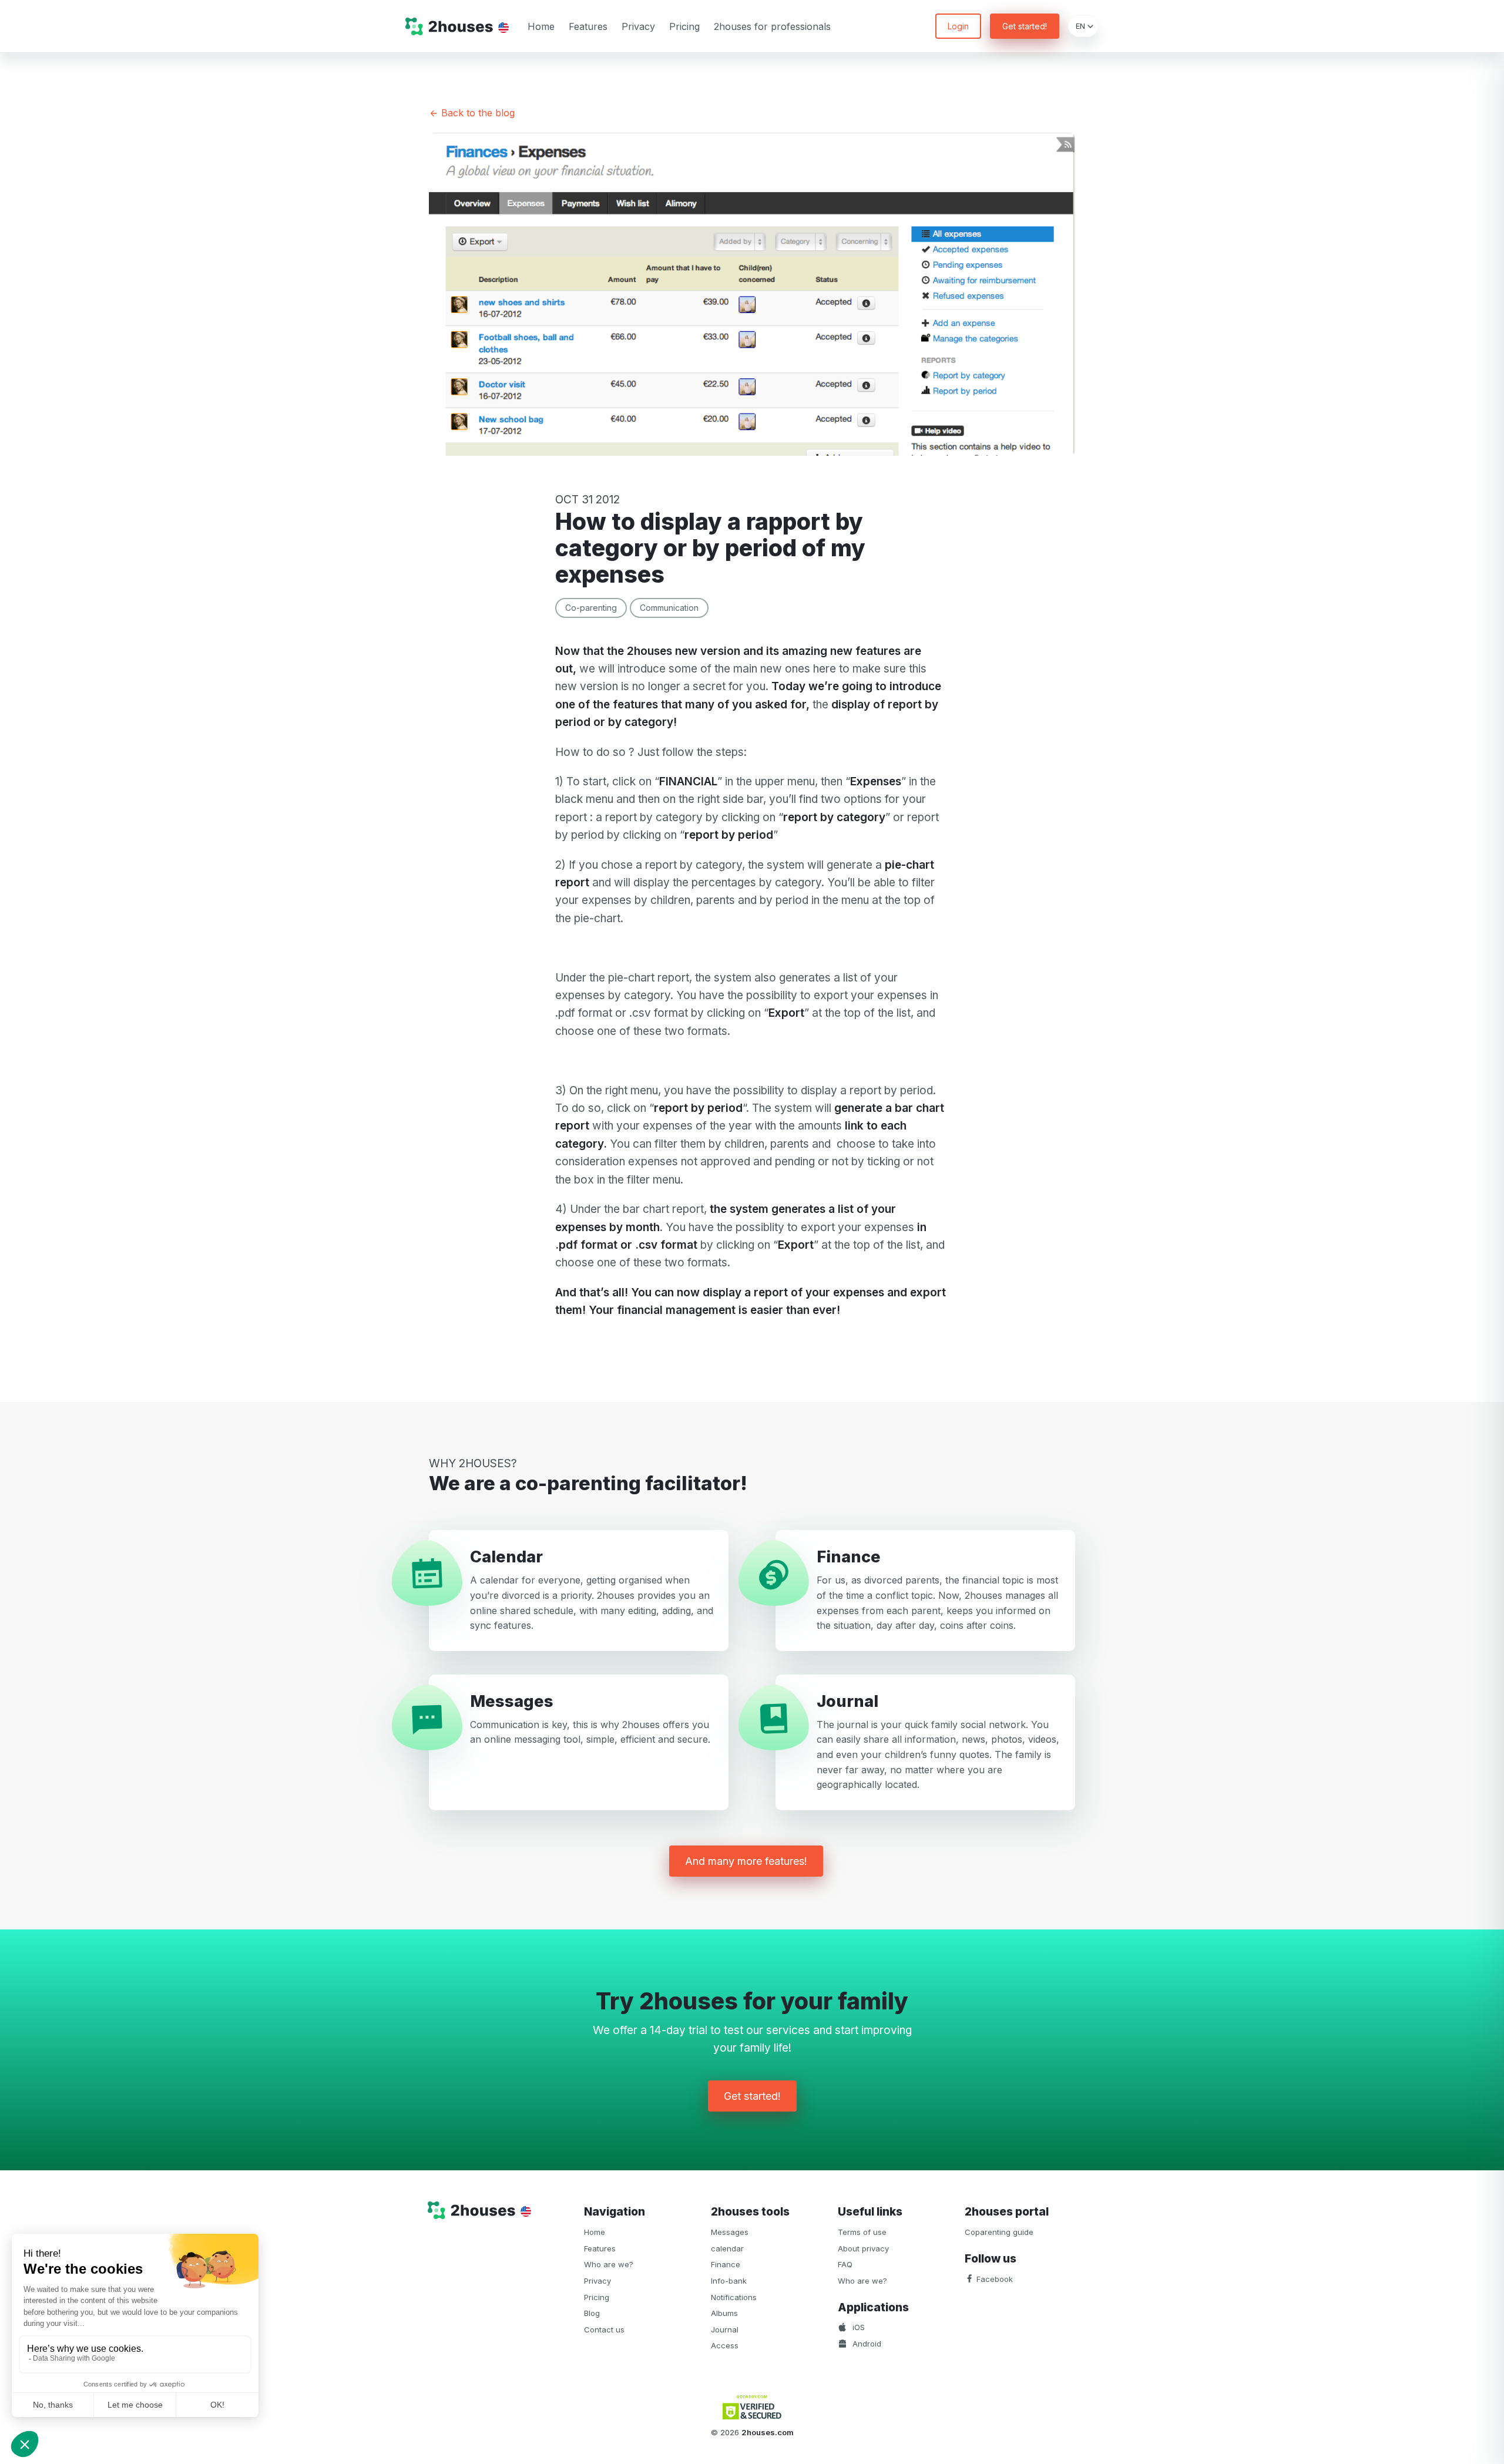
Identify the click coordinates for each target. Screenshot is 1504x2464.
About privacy (863, 2248)
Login (958, 26)
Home (541, 26)
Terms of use (862, 2232)
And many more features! (746, 1861)
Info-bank (729, 2281)
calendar (727, 2248)
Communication (669, 608)
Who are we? (609, 2264)
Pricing (684, 26)
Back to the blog (476, 113)
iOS (857, 2327)
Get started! (1025, 26)
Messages (730, 2232)
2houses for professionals (772, 26)
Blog (592, 2313)
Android (866, 2344)
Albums (724, 2313)
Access (725, 2345)
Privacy (638, 26)
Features (588, 26)
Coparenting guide (999, 2232)
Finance (726, 2264)
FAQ (845, 2264)
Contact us (604, 2329)
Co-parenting (591, 608)
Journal (725, 2329)
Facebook (993, 2279)
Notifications (734, 2297)
